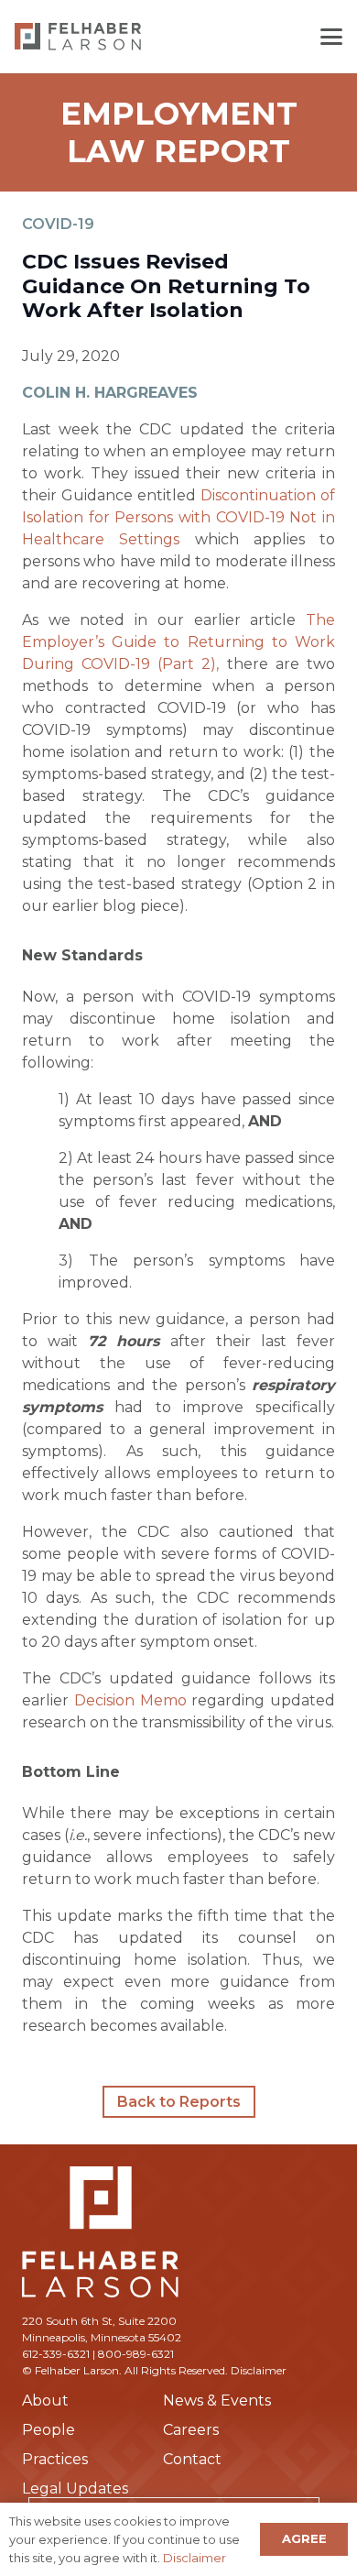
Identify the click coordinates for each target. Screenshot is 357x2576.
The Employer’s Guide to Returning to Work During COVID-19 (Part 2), (178, 642)
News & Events (217, 2401)
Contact (192, 2459)
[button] (331, 37)
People (49, 2430)
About (45, 2401)
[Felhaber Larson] (78, 37)
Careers (191, 2430)
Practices (55, 2459)
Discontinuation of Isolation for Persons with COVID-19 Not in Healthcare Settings (178, 517)
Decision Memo (130, 1700)
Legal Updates (75, 2488)
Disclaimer (259, 2370)
